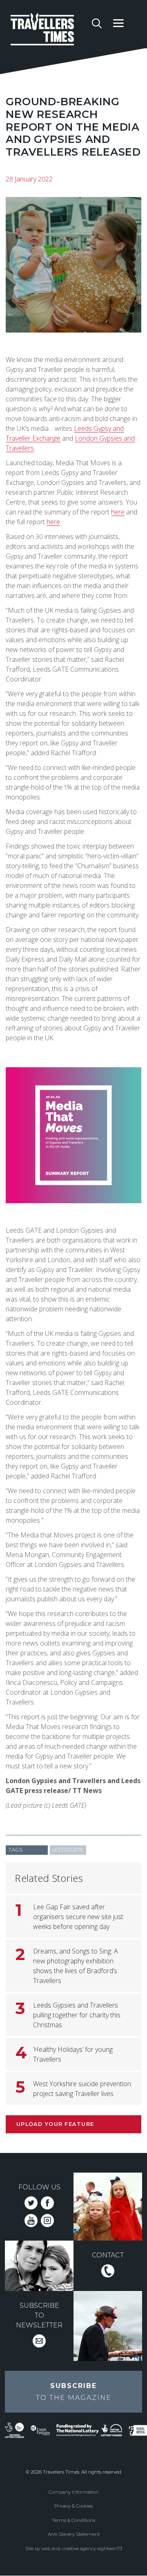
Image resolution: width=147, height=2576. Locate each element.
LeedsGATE (68, 1850)
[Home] (48, 31)
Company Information (74, 2492)
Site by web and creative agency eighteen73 (74, 2549)
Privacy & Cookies (73, 2506)
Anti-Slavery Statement (74, 2534)
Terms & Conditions (73, 2520)
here (118, 512)
